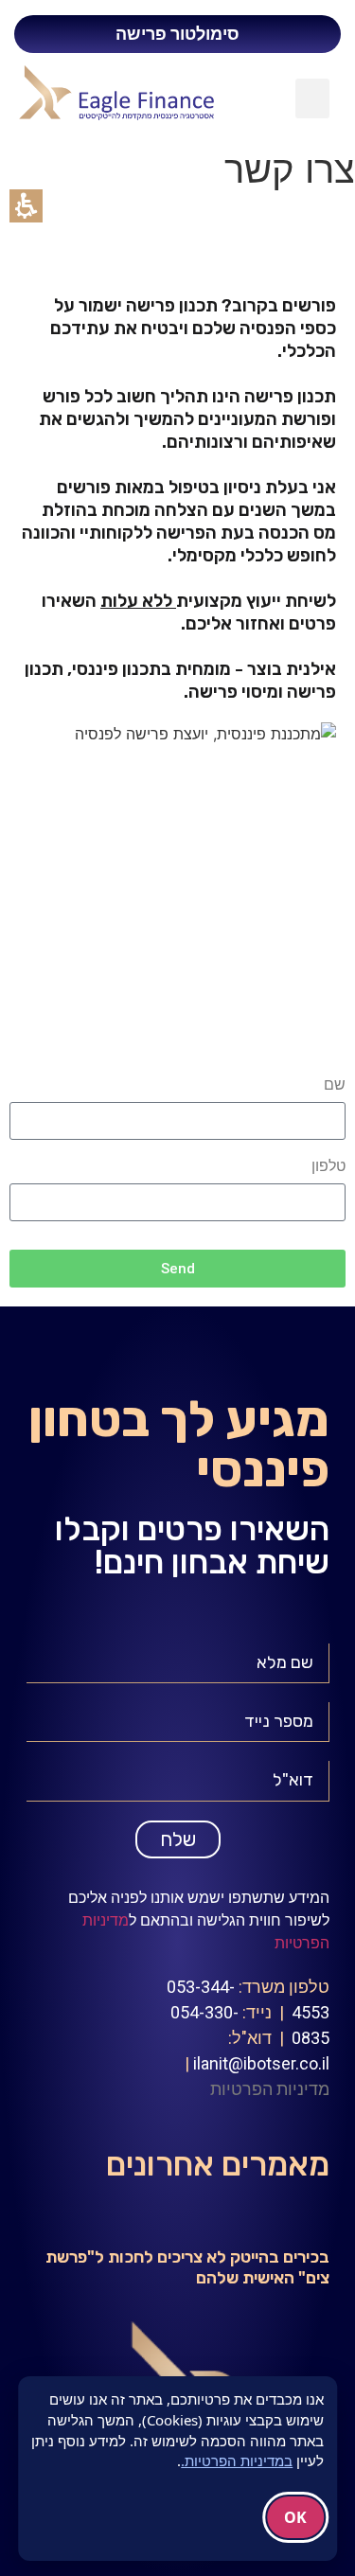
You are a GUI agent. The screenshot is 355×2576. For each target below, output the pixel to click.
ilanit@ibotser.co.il (261, 2063)
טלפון (328, 1166)
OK (295, 2517)
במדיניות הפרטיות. (237, 2461)
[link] (144, 93)
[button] (312, 98)
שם (335, 1085)
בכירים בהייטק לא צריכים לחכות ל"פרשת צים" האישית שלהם (187, 2267)
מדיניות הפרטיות (270, 2089)
